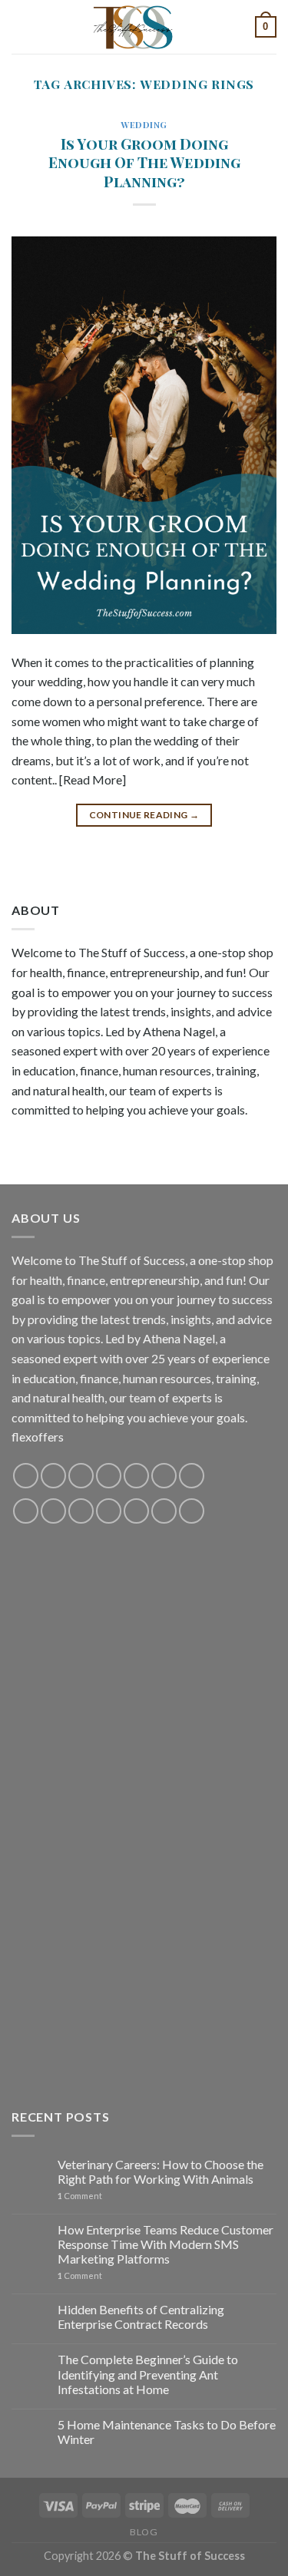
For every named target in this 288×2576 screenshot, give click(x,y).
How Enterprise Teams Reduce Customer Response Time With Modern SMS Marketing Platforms (166, 2244)
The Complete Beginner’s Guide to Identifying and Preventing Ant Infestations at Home (148, 2374)
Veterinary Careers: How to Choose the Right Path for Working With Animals (161, 2171)
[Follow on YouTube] (164, 1476)
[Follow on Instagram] (53, 1476)
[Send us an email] (109, 1476)
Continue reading (144, 815)
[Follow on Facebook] (26, 1476)
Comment (80, 2196)
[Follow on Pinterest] (136, 1476)
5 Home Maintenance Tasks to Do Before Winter (167, 2432)
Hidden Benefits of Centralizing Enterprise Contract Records (141, 2317)
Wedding (144, 125)
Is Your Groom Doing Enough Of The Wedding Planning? (144, 163)
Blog (144, 2532)
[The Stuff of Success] (144, 27)
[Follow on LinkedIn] (136, 1511)
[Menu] (21, 26)
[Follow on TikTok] (81, 1476)
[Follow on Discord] (192, 1476)
